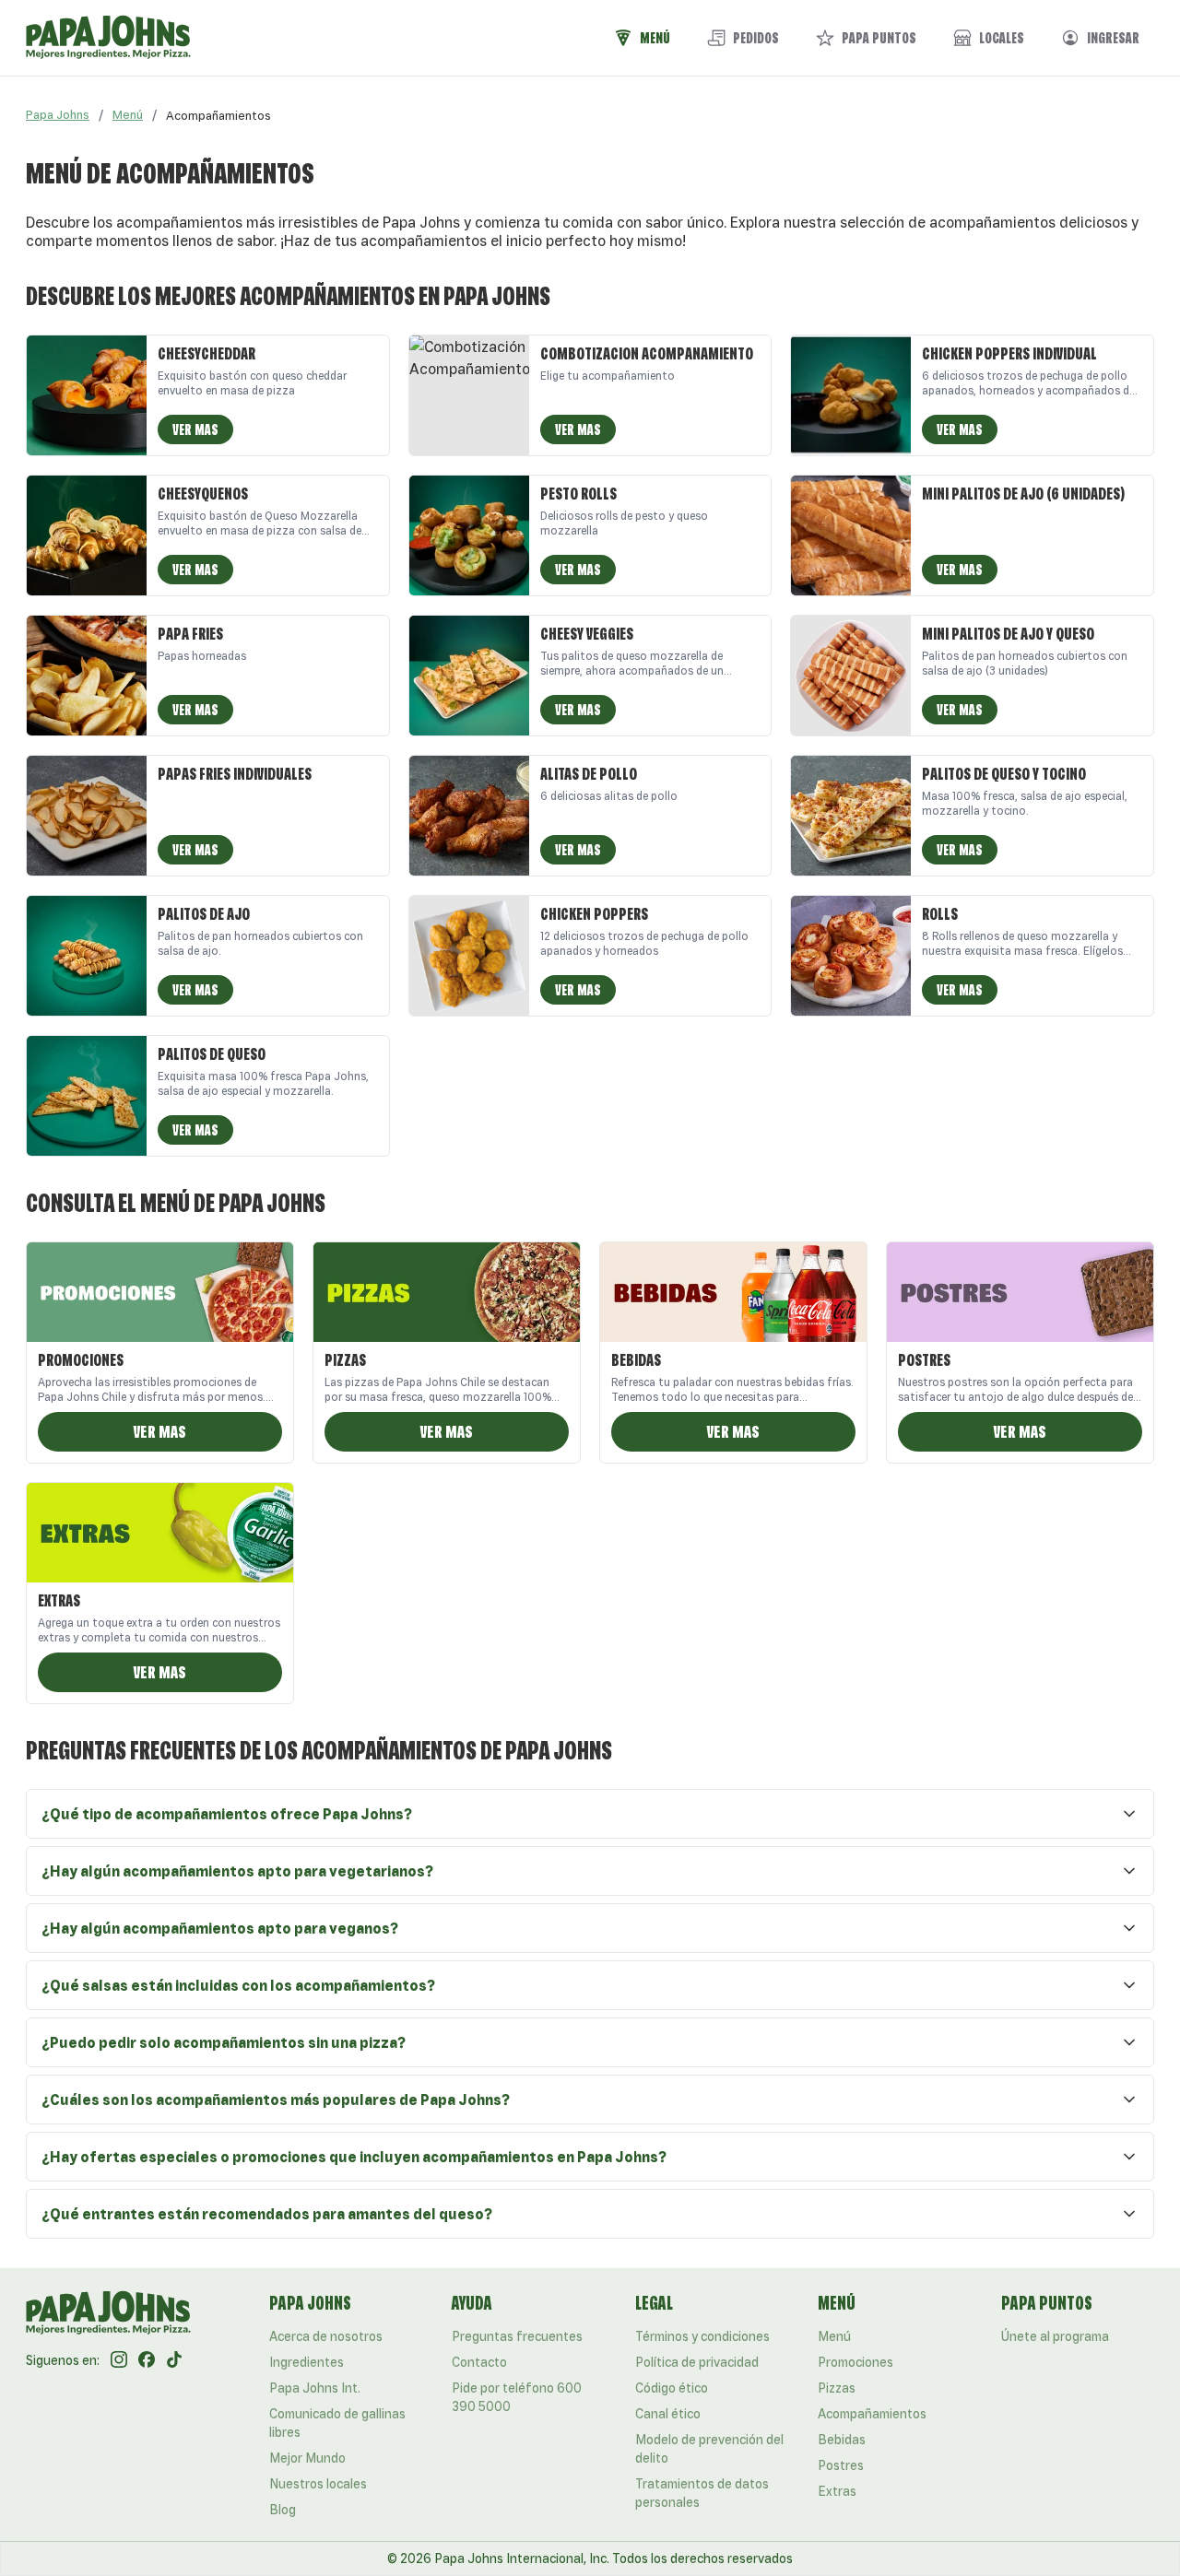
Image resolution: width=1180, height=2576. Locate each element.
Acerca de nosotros (326, 2336)
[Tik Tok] (174, 2360)
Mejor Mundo (307, 2458)
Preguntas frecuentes (517, 2336)
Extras (837, 2491)
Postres (841, 2465)
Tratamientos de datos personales (702, 2493)
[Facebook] (147, 2360)
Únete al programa (1055, 2336)
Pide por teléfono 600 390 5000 (517, 2397)
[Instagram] (119, 2360)
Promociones (855, 2362)
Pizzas (837, 2388)
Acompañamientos (872, 2414)
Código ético (672, 2388)
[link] (218, 115)
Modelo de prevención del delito (709, 2449)
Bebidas (842, 2440)
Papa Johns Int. (315, 2388)
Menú (128, 115)
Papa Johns (58, 115)
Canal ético (668, 2414)
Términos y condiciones (702, 2336)
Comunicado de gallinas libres (337, 2423)
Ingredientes (307, 2362)
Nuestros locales (318, 2484)
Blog (283, 2510)
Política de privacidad (697, 2362)
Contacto (479, 2362)
